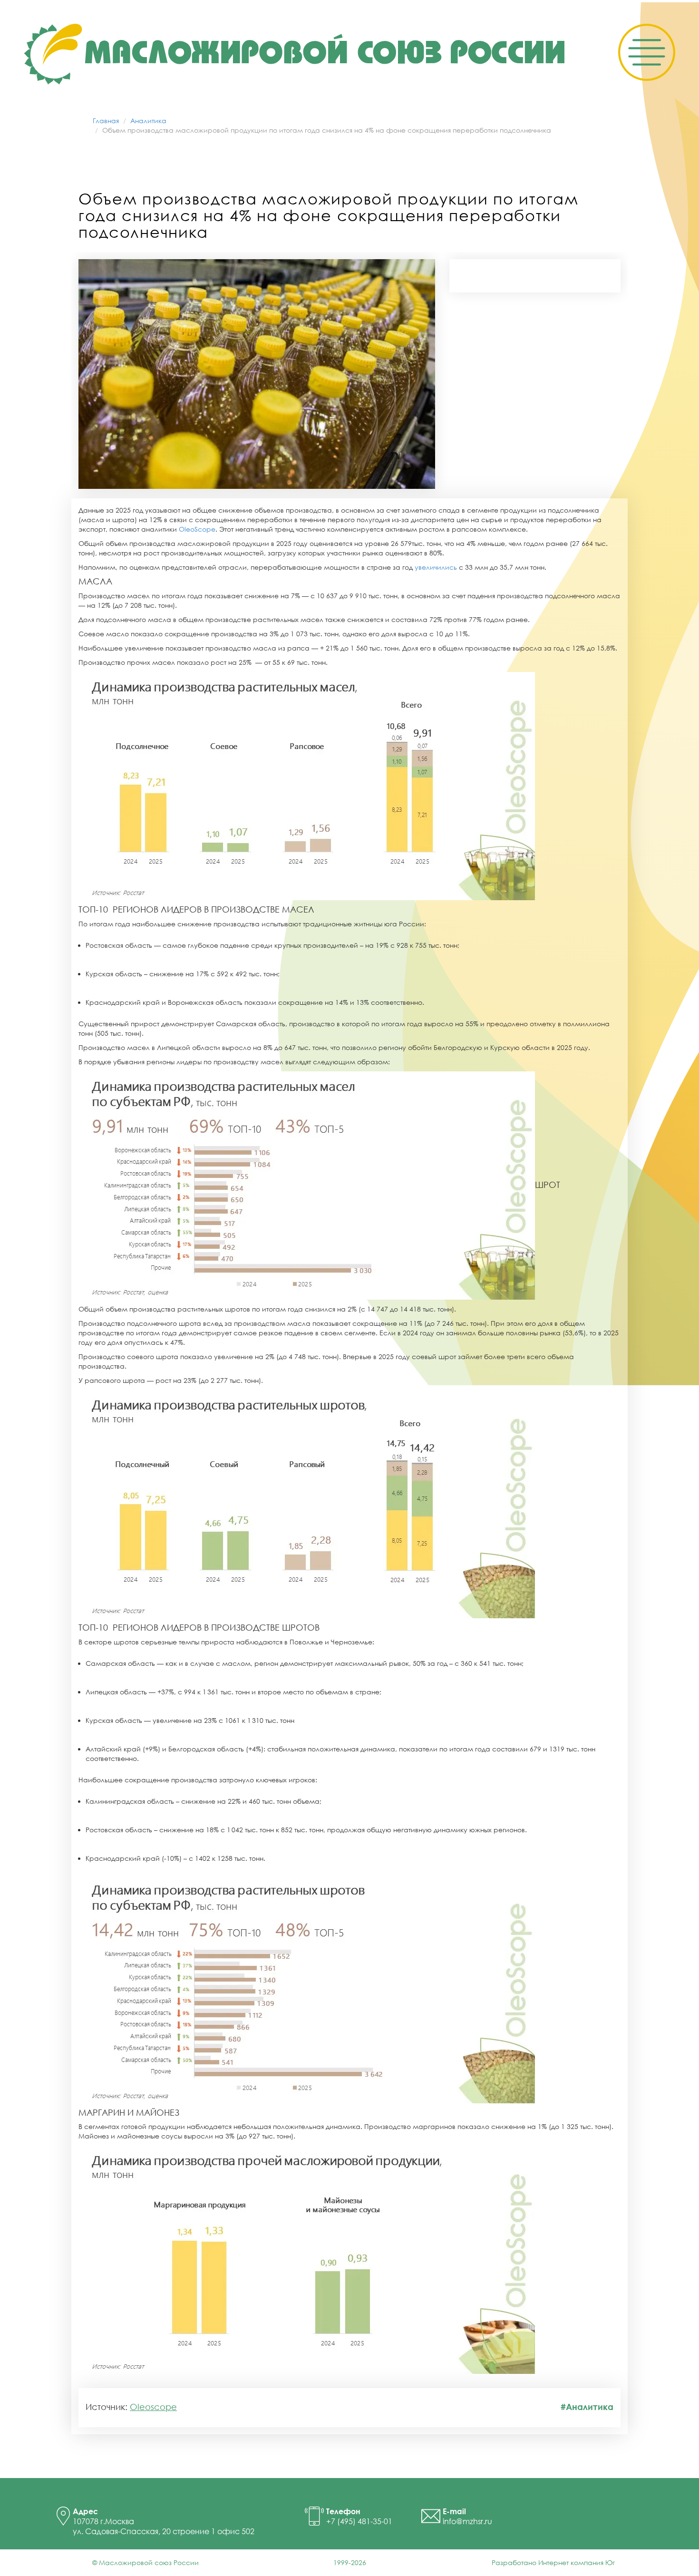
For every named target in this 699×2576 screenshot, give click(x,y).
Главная (106, 121)
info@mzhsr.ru (467, 2521)
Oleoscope (153, 2407)
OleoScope (197, 529)
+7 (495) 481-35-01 (359, 2521)
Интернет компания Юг (577, 2562)
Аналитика (148, 121)
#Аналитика (587, 2407)
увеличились (436, 567)
